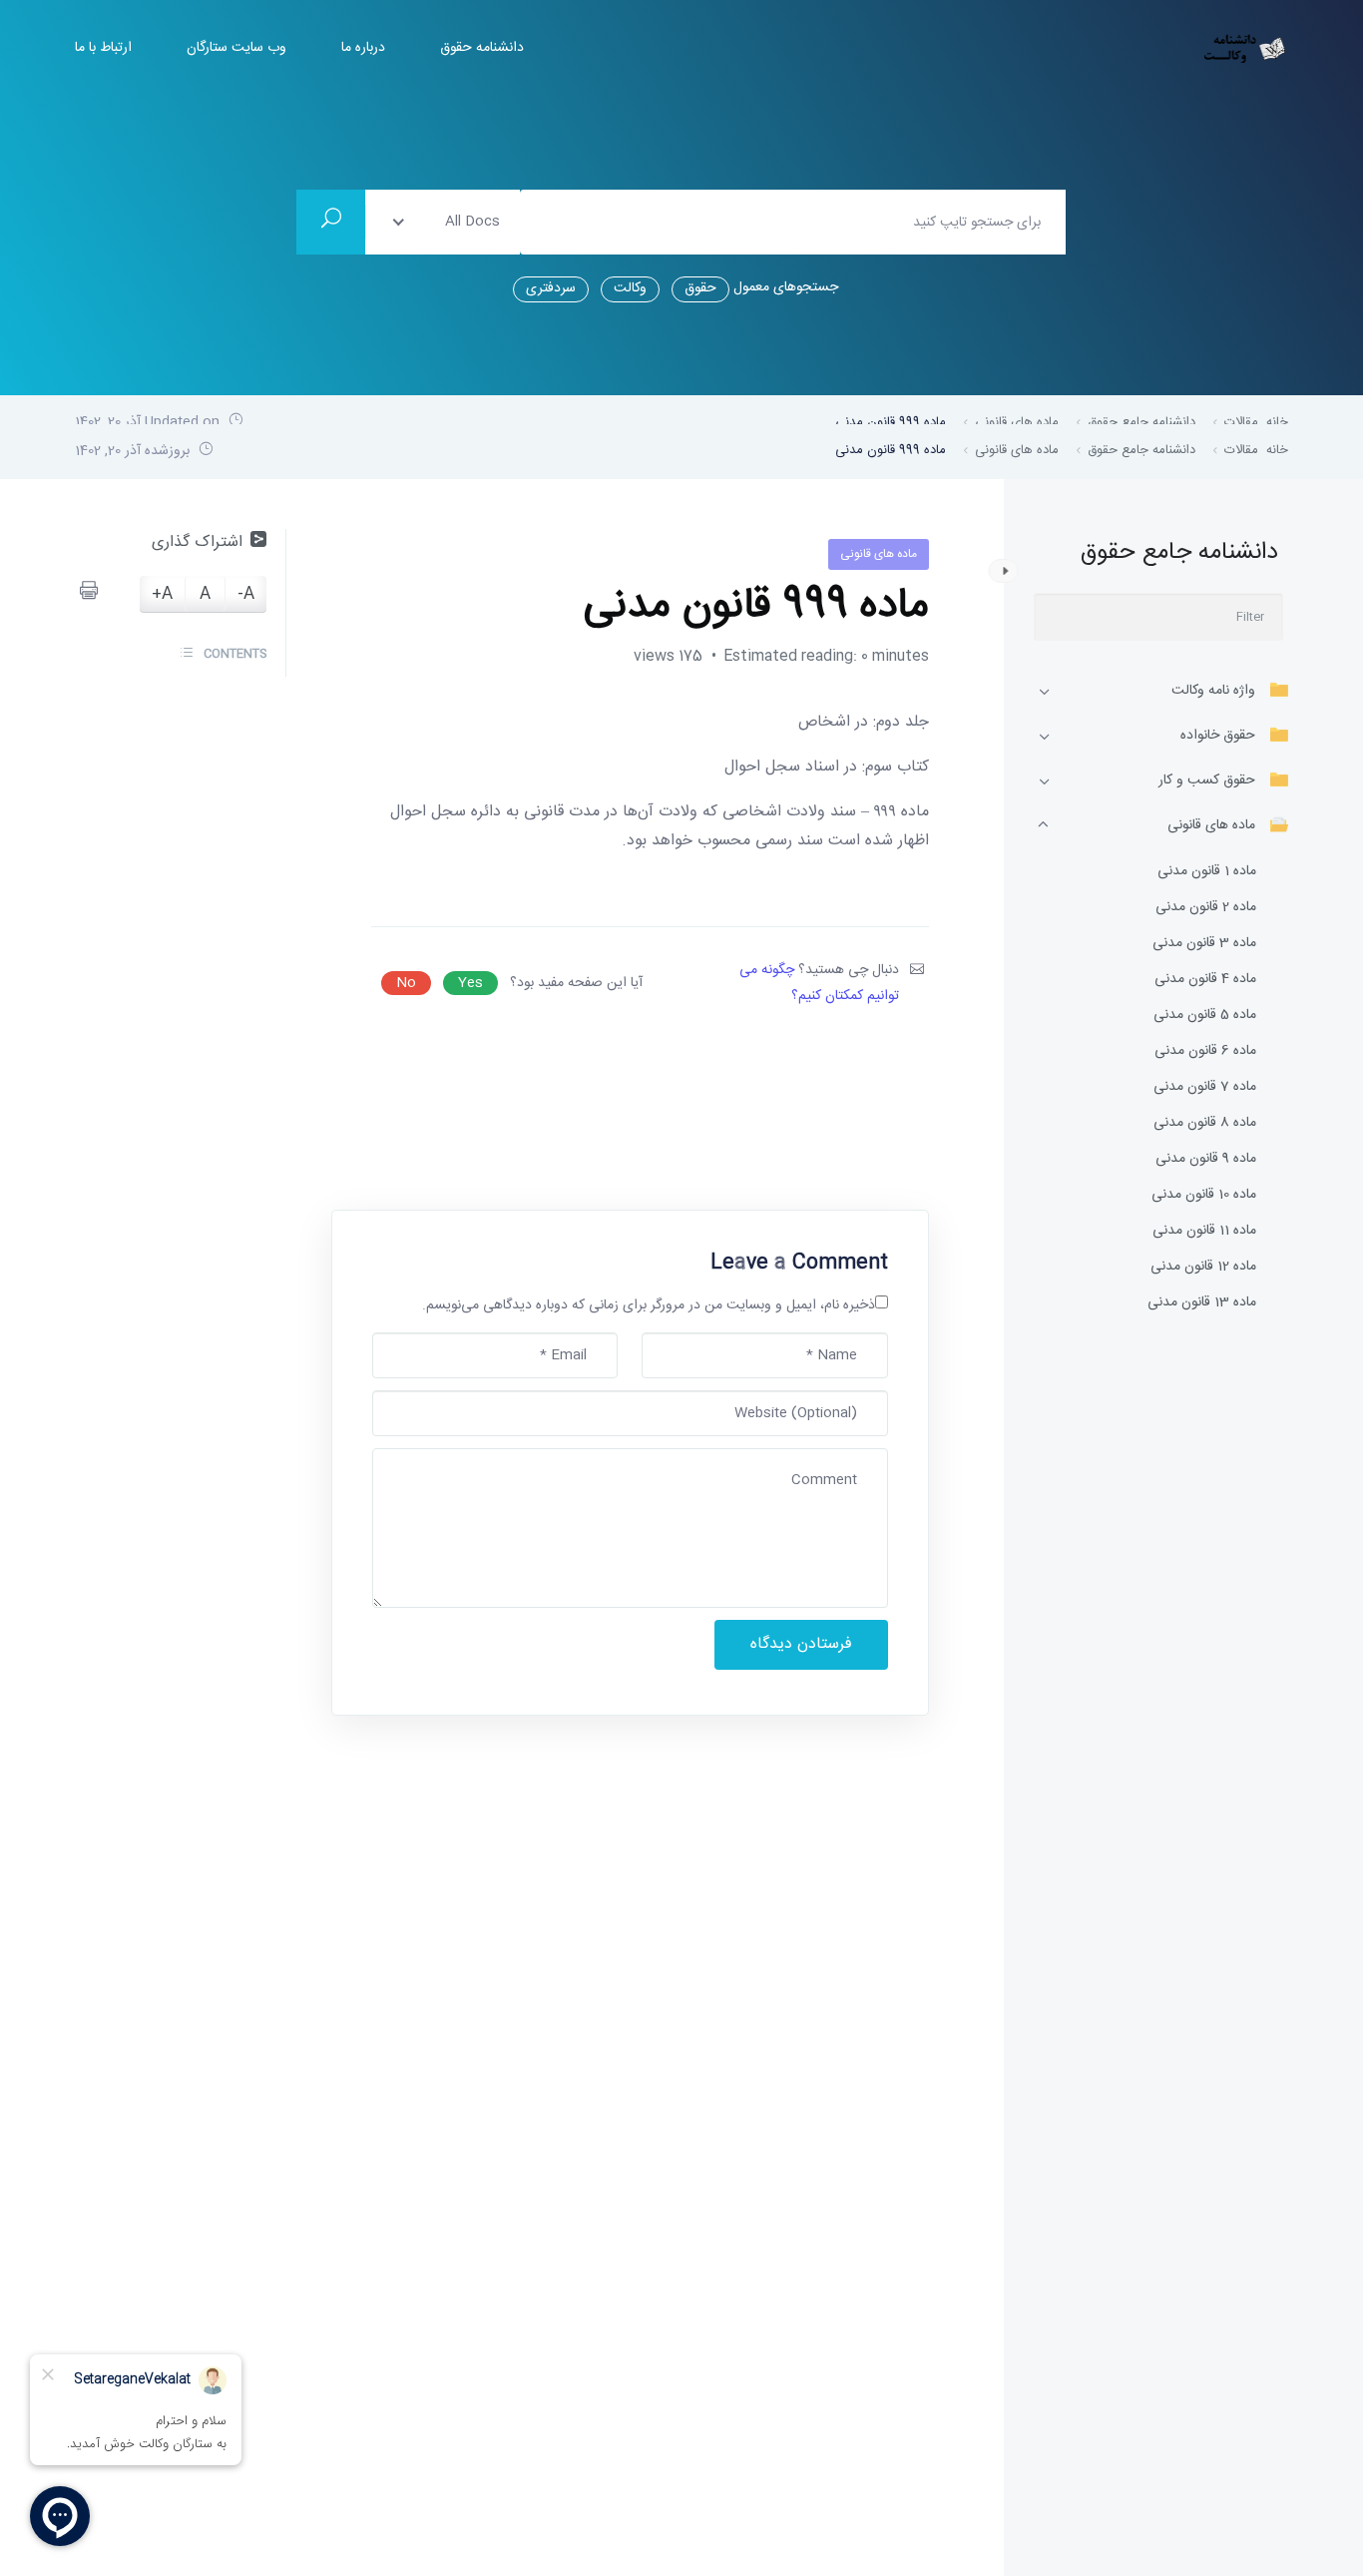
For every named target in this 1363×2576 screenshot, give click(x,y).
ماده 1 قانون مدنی (1207, 872)
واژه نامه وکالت (1213, 691)
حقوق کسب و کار (1207, 780)
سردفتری (551, 288)
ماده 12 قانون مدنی (1203, 1267)
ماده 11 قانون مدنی (1204, 1231)
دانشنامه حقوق (482, 48)
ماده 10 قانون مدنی (1204, 1195)
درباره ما (363, 48)
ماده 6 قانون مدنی (1205, 1051)
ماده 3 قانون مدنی (1204, 944)
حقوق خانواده (1218, 736)
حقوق (700, 288)
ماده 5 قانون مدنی (1205, 1016)
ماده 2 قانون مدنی (1206, 908)
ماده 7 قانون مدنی (1205, 1087)
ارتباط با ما (103, 48)
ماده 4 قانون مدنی (1205, 980)
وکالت (630, 288)
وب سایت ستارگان (236, 48)
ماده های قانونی (1211, 825)
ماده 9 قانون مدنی (1206, 1159)
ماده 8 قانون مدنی (1205, 1123)
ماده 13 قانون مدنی (1202, 1303)
